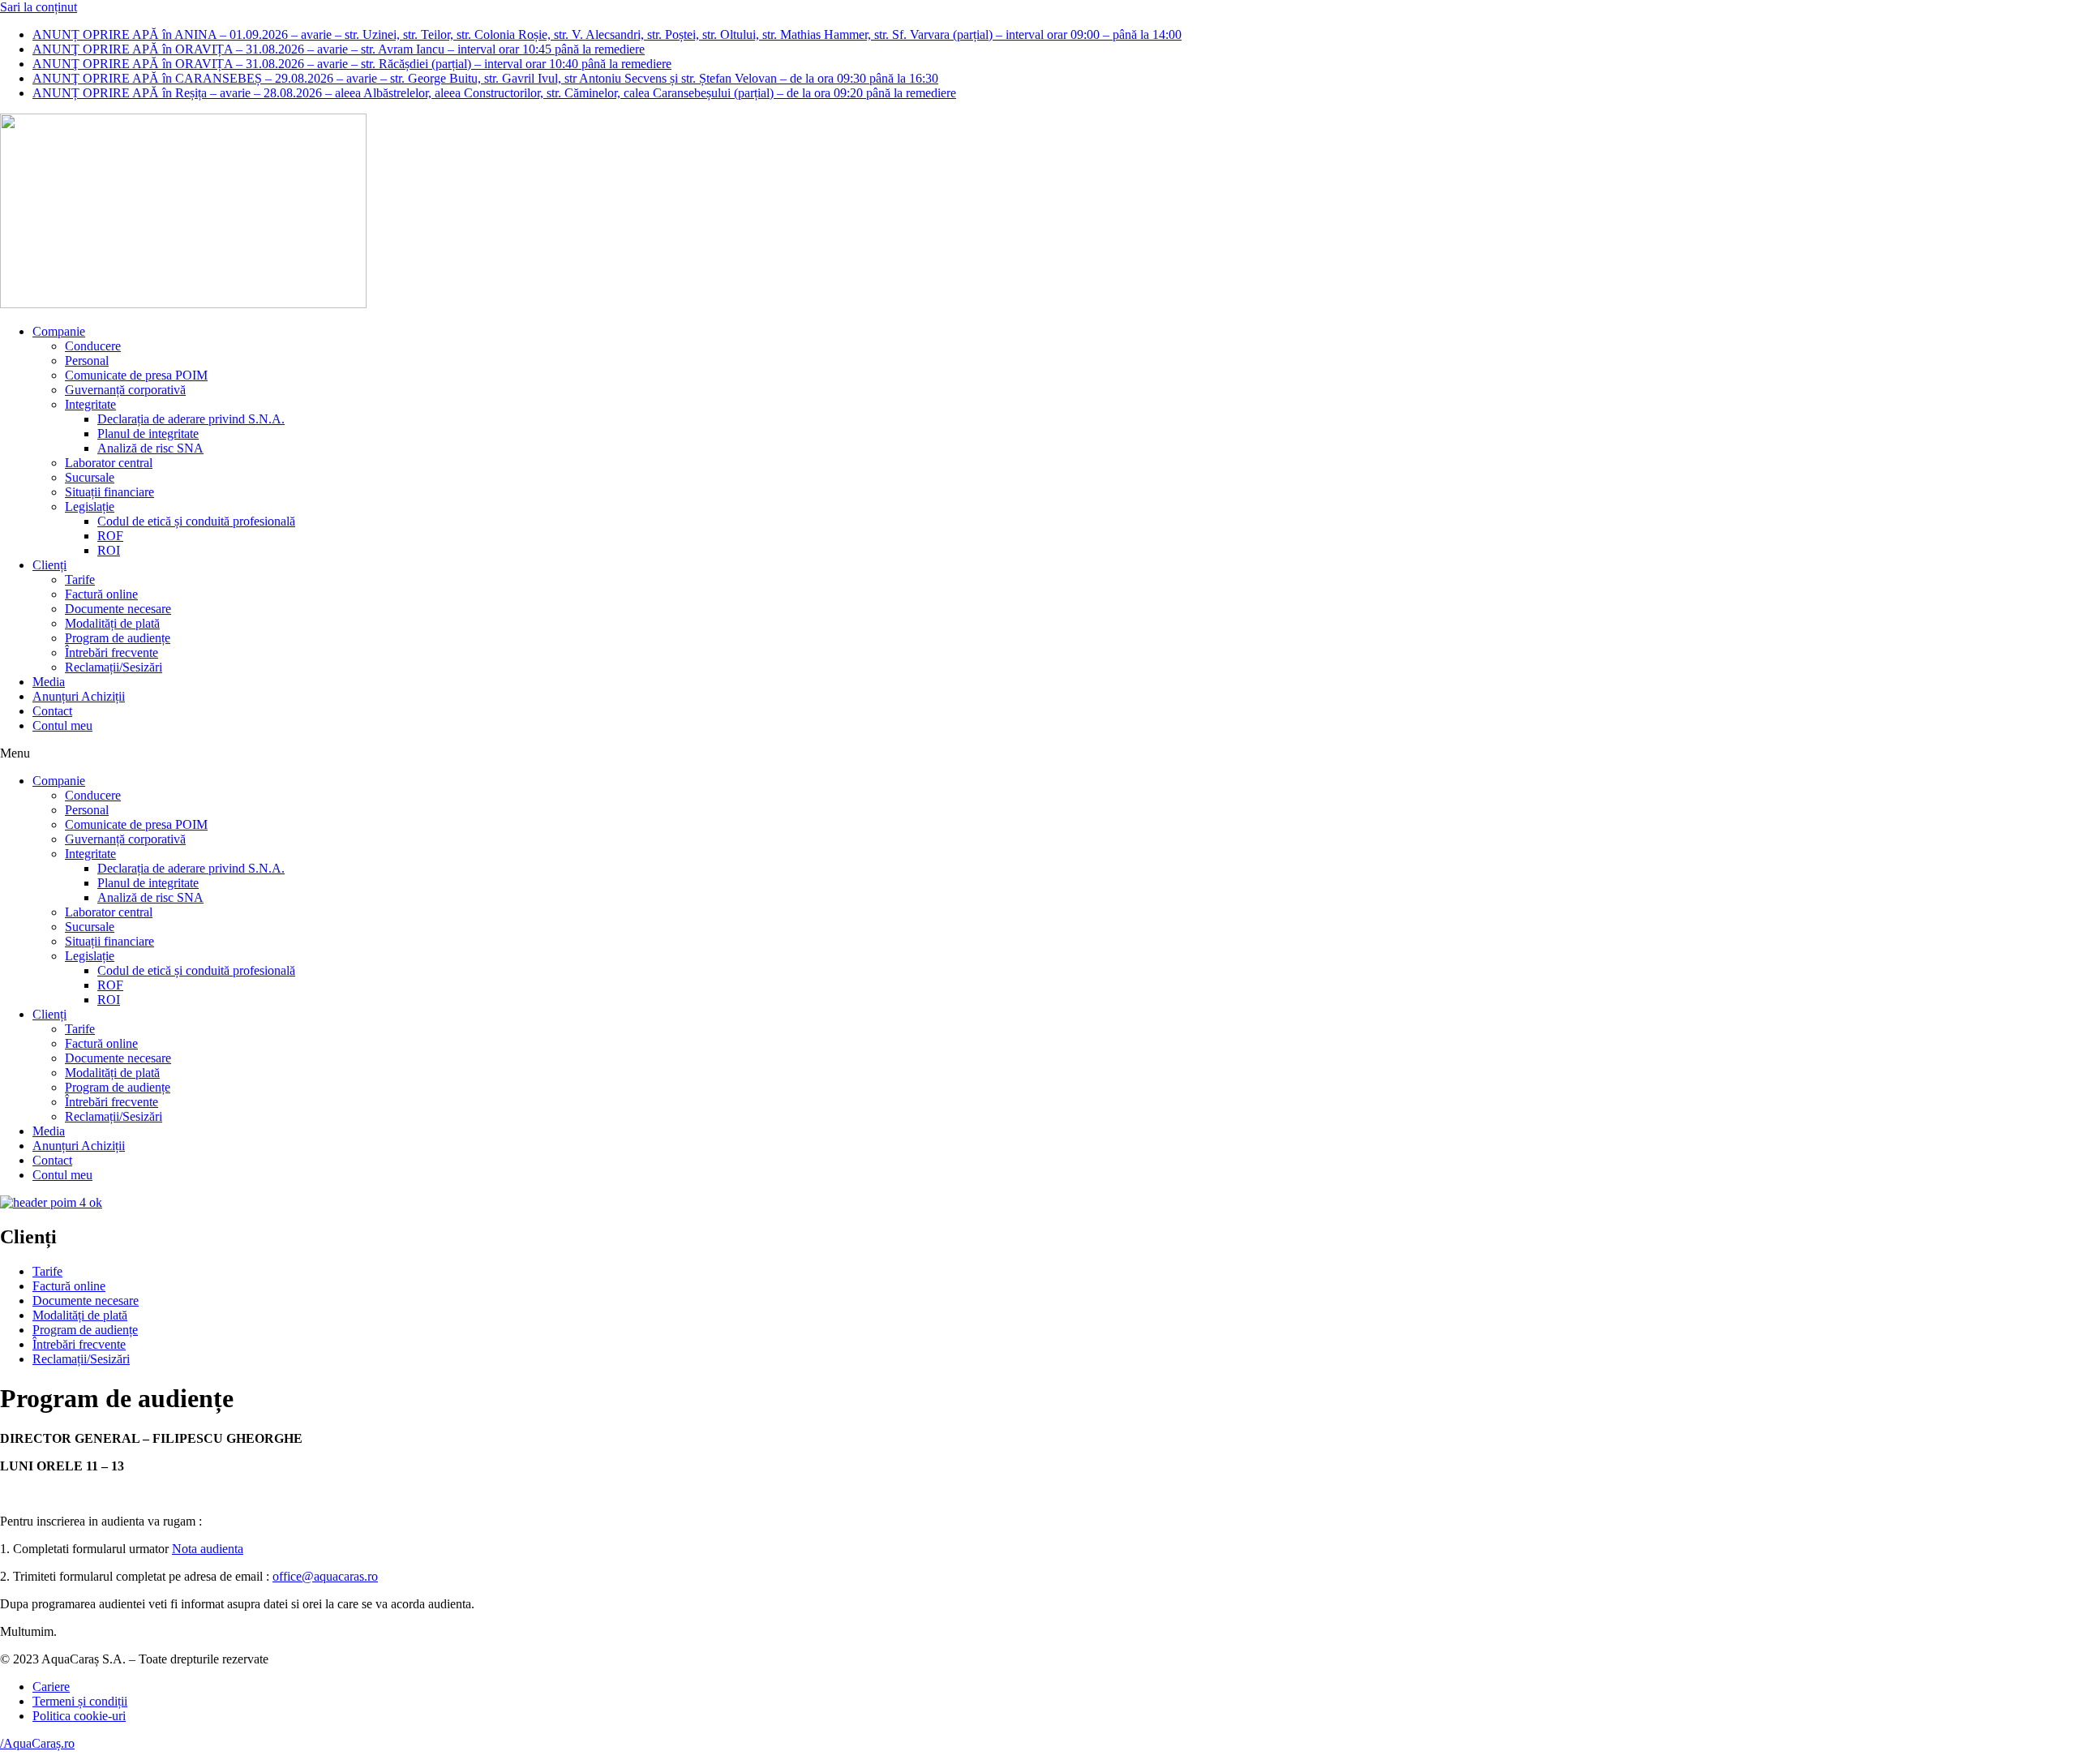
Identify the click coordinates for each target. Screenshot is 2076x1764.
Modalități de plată (112, 623)
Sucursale (90, 477)
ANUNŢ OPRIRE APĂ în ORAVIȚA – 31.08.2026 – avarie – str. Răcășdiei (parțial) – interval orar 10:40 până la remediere (352, 64)
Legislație (90, 506)
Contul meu (62, 725)
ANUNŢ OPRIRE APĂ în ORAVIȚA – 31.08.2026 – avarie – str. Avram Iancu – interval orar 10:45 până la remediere (339, 49)
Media (49, 682)
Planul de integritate (148, 433)
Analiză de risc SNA (150, 448)
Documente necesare (118, 609)
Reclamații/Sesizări (114, 667)
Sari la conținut (39, 7)
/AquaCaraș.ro (37, 1743)
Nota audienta (208, 1549)
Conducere (93, 346)
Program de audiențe (118, 638)
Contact (52, 711)
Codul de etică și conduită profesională (196, 521)
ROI (109, 550)
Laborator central (109, 463)
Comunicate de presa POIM (136, 375)
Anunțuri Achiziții (79, 696)
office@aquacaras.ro (325, 1576)
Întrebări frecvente (112, 652)
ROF (110, 536)
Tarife (80, 579)
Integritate (90, 404)
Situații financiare (109, 492)
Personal (87, 361)
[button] (1038, 753)
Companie (59, 331)
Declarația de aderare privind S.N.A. (191, 419)
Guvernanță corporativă (125, 390)
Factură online (101, 594)
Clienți (49, 565)
